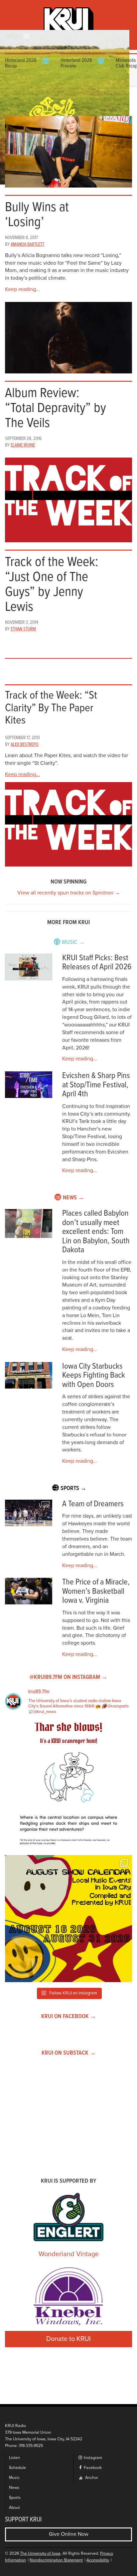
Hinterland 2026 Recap (21, 63)
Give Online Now (69, 2534)
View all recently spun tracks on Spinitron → (69, 893)
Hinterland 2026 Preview (76, 63)
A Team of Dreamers (93, 1504)
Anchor (91, 2478)
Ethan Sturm (23, 629)
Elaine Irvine (23, 445)
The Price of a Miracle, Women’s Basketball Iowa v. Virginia (96, 1591)
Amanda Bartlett (27, 244)
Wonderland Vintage (69, 2254)
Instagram (92, 2458)
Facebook (92, 2468)
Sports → (73, 1489)
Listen (14, 2458)
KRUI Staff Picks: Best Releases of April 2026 (97, 963)
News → (73, 1198)
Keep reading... (22, 289)
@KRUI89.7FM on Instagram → (68, 1677)
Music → (73, 943)
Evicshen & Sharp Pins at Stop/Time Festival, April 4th (96, 1085)
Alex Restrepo (24, 745)
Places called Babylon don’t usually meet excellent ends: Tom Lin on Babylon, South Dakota (96, 1232)
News (14, 2488)
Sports (15, 2498)
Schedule (17, 2468)
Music (14, 2478)
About (14, 2508)
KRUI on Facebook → (69, 2017)
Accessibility (98, 2560)
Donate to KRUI (68, 2339)
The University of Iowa (40, 2554)
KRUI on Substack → (69, 2053)
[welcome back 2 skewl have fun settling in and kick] (68, 1919)
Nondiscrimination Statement (56, 2560)
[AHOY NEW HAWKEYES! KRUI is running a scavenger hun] (68, 1786)
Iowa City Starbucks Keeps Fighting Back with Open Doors (94, 1376)
